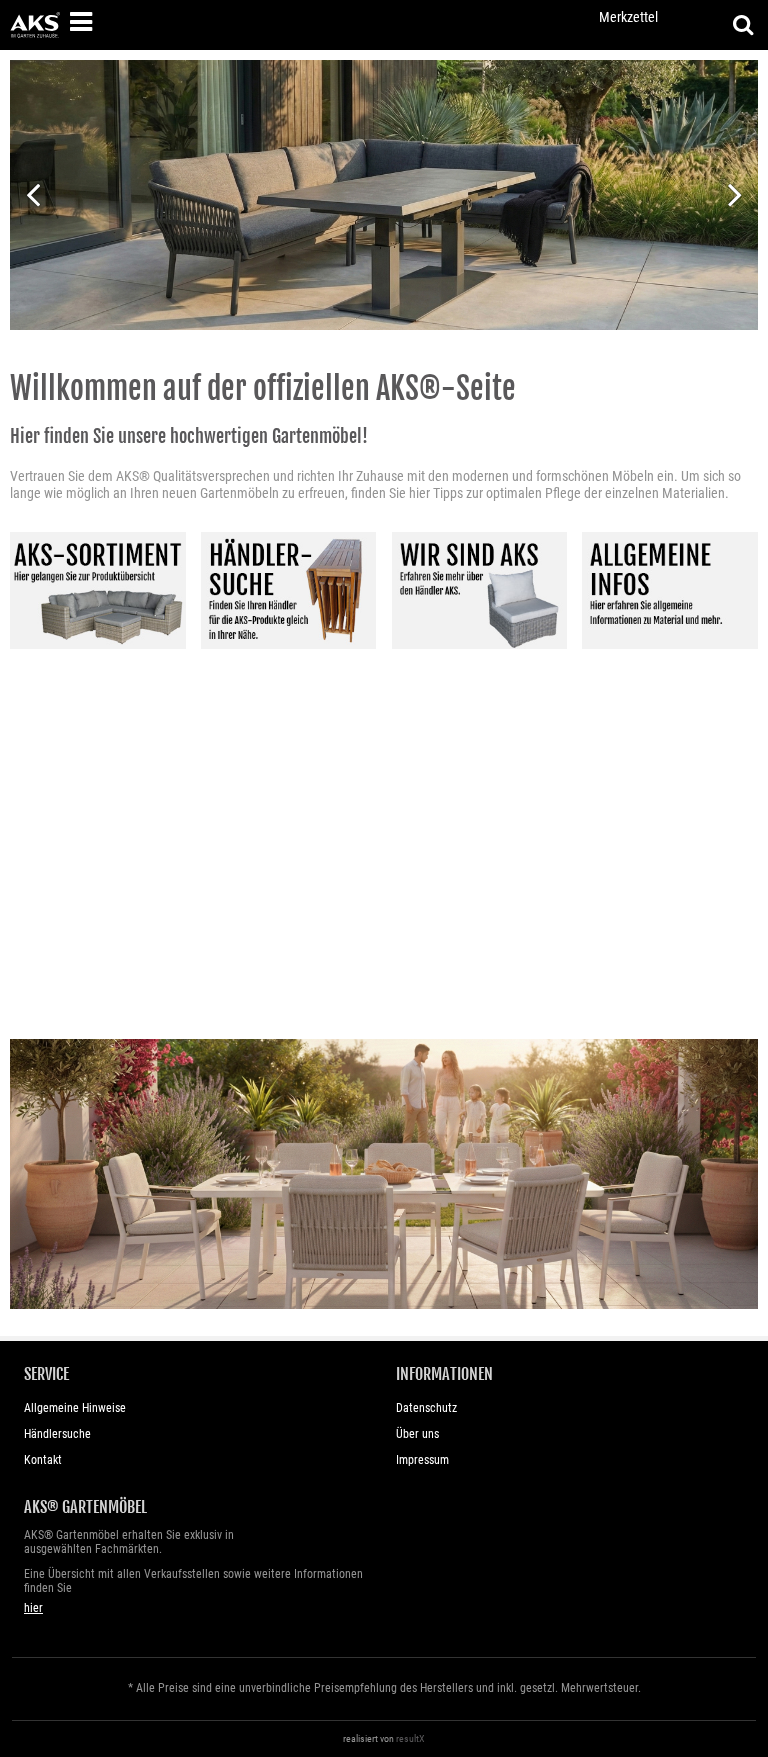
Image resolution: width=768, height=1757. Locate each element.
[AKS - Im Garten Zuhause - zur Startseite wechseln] (35, 25)
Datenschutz (426, 1408)
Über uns (417, 1434)
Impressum (422, 1460)
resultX (410, 1738)
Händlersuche (57, 1434)
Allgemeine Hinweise (75, 1408)
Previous (32, 192)
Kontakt (43, 1460)
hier (33, 1608)
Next (735, 192)
